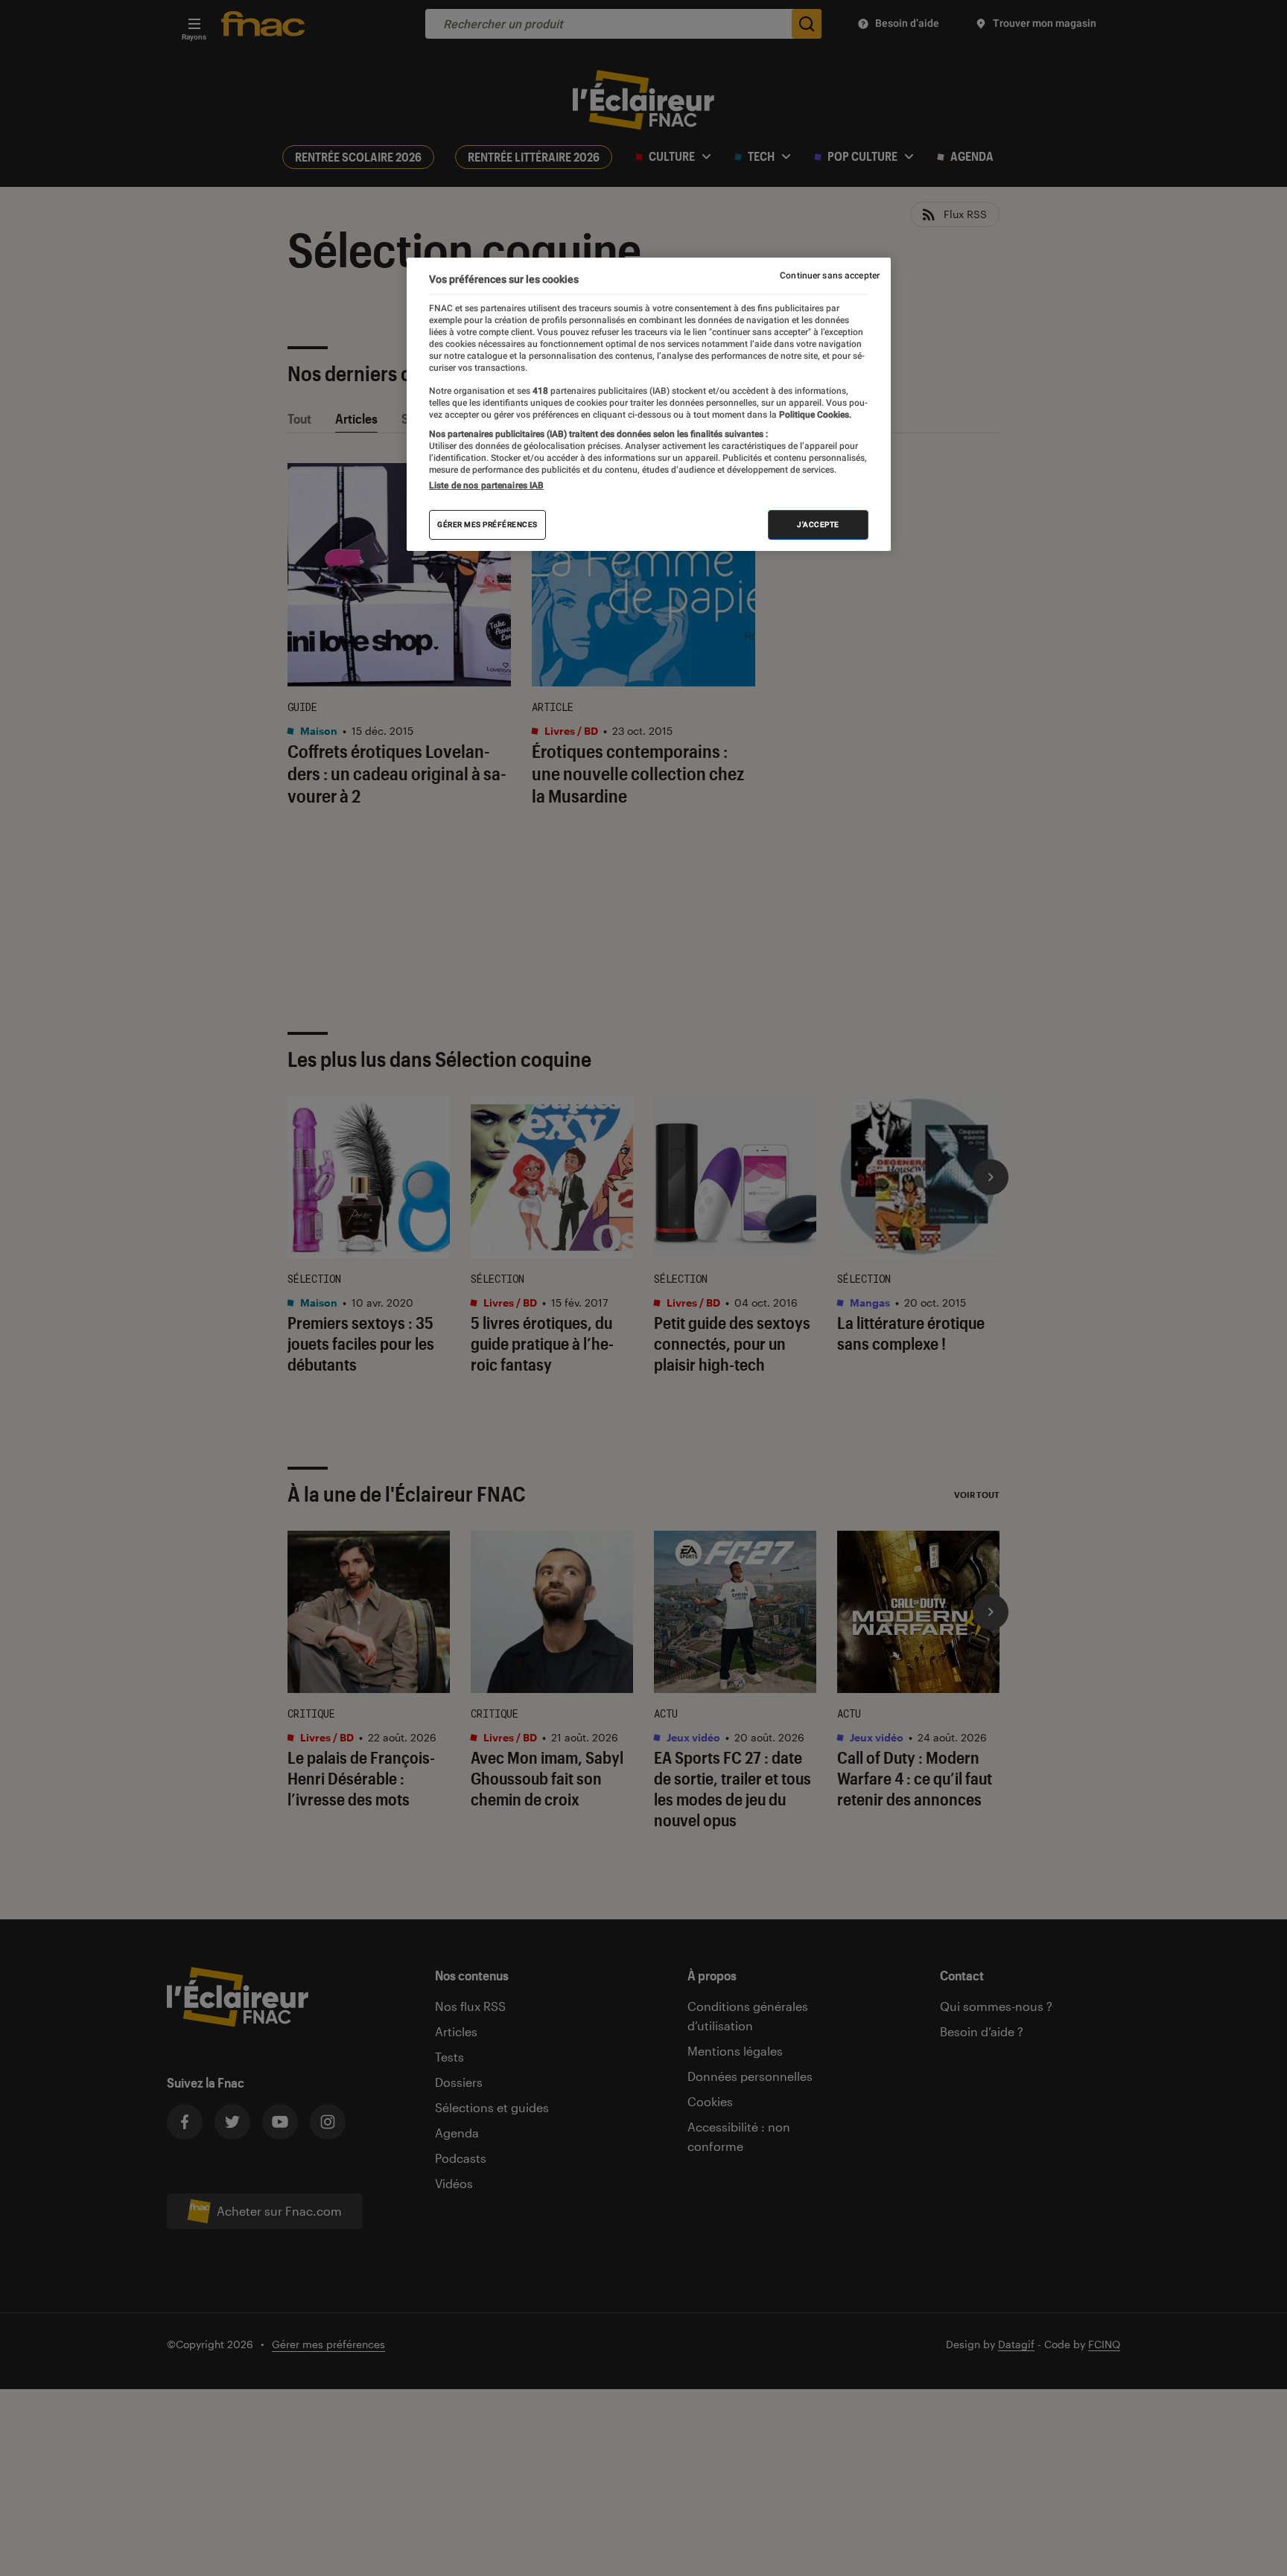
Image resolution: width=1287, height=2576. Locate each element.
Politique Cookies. (814, 415)
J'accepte (818, 525)
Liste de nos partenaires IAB (486, 485)
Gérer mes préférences (487, 525)
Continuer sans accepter (830, 275)
